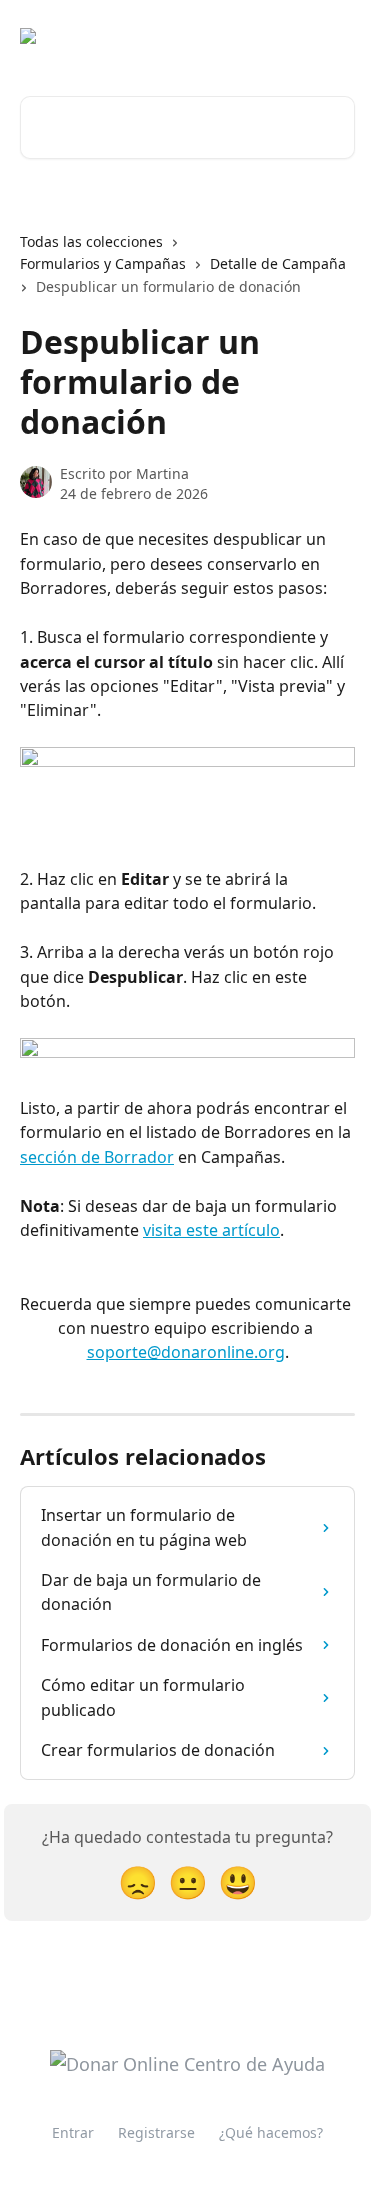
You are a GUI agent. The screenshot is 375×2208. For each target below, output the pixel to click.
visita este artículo (211, 1230)
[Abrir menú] (337, 36)
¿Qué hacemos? (271, 2132)
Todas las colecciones (91, 241)
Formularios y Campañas (103, 263)
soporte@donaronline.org (186, 1352)
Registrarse (156, 2132)
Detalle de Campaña (278, 263)
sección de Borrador (97, 1157)
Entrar (73, 2132)
